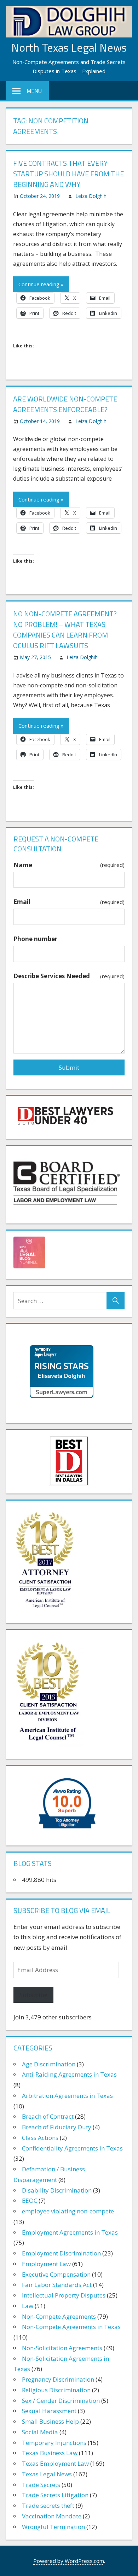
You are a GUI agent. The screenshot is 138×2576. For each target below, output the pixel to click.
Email (69, 902)
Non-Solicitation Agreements (62, 2348)
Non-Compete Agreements (59, 2316)
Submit (69, 1067)
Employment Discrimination (61, 2253)
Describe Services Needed (69, 976)
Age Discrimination (49, 2064)
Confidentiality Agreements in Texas (72, 2148)
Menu (34, 91)
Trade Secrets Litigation (55, 2495)
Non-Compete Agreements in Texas (71, 2327)
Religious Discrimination (56, 2390)
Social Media (40, 2432)
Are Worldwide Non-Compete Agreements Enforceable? (65, 404)
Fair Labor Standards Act (57, 2285)
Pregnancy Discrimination (58, 2379)
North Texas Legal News (69, 47)
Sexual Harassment (49, 2411)
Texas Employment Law (55, 2463)
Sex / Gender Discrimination (61, 2401)
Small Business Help (50, 2421)
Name (69, 865)
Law (28, 2306)
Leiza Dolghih (91, 196)
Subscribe (33, 1995)
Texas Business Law (50, 2453)
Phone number (35, 939)
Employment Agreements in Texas (70, 2232)
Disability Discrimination (57, 2190)
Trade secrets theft (48, 2505)
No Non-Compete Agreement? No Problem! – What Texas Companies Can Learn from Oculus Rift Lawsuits (65, 630)
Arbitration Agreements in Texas (67, 2096)
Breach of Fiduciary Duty (57, 2127)
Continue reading (39, 284)
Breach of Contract (48, 2116)
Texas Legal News (47, 2474)
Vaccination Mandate (52, 2516)
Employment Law (46, 2264)
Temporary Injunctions (54, 2443)
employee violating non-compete (68, 2211)
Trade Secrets (41, 2485)
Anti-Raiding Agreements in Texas (69, 2074)
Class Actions (40, 2138)
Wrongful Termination (53, 2527)
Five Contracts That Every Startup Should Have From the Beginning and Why (68, 174)
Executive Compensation (56, 2274)
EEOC (30, 2201)
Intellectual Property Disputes (64, 2295)
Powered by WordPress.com (69, 2561)
